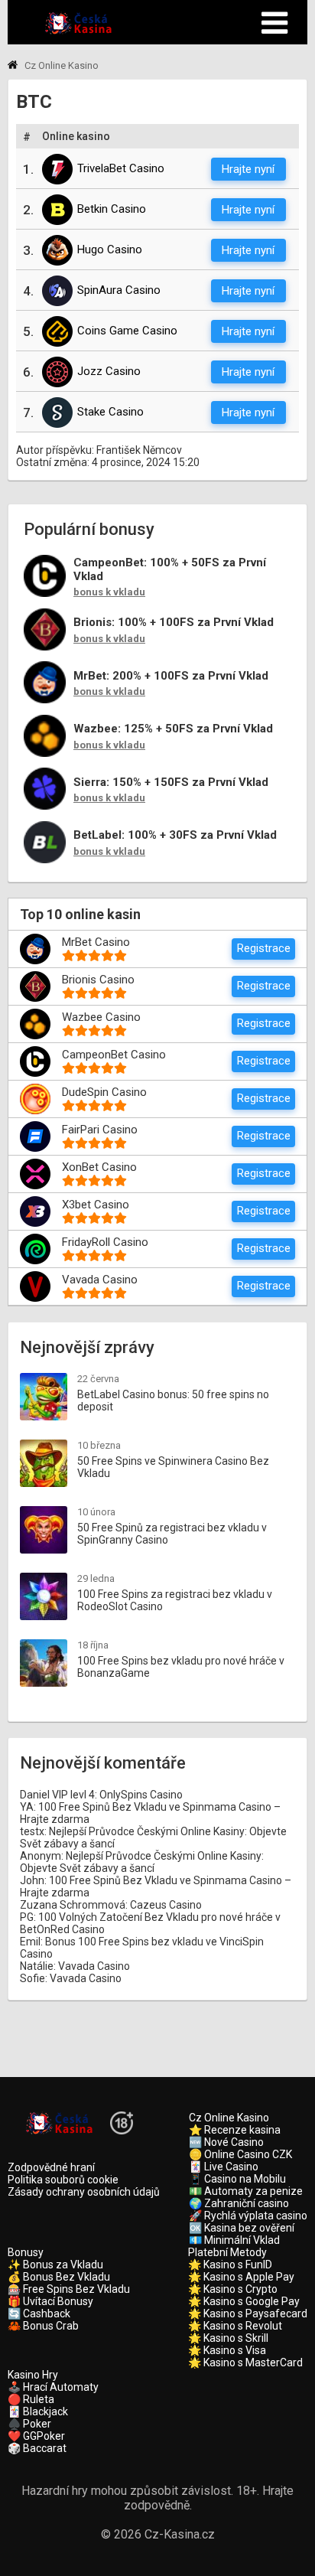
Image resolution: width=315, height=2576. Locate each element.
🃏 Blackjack (38, 2411)
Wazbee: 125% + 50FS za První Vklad (173, 729)
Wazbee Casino (101, 1017)
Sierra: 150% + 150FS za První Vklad (171, 783)
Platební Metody (227, 2252)
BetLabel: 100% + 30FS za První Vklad (175, 835)
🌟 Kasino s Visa (227, 2350)
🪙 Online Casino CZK (240, 2154)
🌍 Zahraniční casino (239, 2203)
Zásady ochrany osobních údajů (84, 2192)
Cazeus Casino (166, 1905)
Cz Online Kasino (229, 2118)
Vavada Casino (100, 1280)
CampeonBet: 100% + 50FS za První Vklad (170, 570)
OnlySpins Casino (141, 1795)
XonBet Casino (99, 1167)
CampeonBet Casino (114, 1055)
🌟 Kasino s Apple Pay (241, 2277)
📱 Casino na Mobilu (237, 2179)
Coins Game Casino (127, 331)
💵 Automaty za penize (246, 2191)
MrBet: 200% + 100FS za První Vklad (171, 676)
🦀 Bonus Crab (43, 2326)
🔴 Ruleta (31, 2399)
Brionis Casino (98, 980)
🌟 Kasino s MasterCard (245, 2362)
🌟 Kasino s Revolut (235, 2326)
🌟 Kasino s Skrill (228, 2338)
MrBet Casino (96, 942)
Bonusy (26, 2252)
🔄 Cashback (39, 2314)
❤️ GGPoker (36, 2436)
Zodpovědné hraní (51, 2167)
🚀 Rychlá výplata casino (248, 2216)
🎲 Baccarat (37, 2448)
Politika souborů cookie (63, 2180)
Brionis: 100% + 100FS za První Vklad (174, 623)
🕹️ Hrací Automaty (53, 2387)
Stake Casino (110, 412)
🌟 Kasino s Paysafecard (248, 2314)
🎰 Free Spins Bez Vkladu (69, 2289)
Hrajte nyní (248, 169)
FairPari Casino (100, 1130)
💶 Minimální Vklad (234, 2240)
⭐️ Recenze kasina (235, 2130)
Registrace (264, 948)
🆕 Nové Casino (226, 2142)
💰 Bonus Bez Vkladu (59, 2277)
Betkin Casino (112, 209)
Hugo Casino (110, 249)
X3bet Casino (96, 1205)
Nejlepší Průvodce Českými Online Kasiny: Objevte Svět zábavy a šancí (142, 1862)
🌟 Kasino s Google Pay (244, 2301)
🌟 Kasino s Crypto (233, 2289)
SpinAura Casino (119, 290)
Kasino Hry (33, 2375)
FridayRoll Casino (105, 1242)
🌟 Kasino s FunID (230, 2265)
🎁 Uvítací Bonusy (50, 2301)
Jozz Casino (109, 371)
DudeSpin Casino (104, 1092)
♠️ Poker (29, 2424)
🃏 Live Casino (224, 2167)
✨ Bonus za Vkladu (55, 2265)
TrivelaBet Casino (121, 168)
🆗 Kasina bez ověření (242, 2228)
